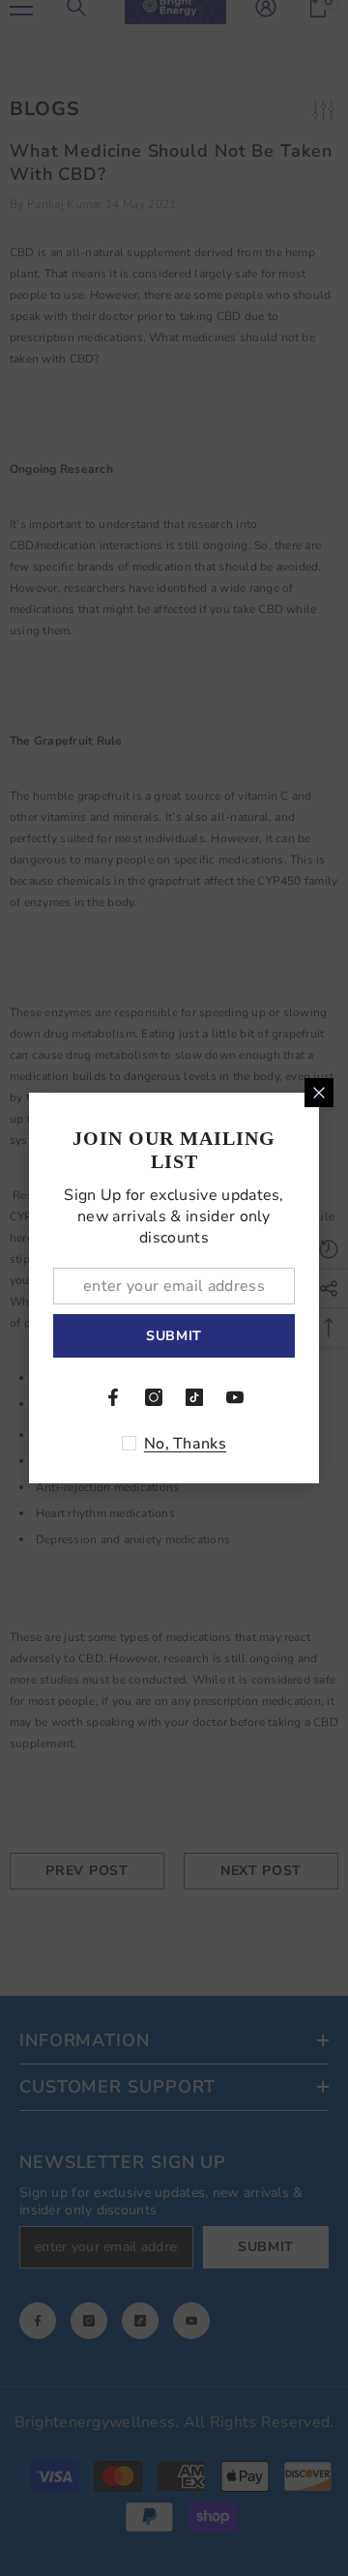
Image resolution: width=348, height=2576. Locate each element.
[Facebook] (113, 1397)
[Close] (319, 1093)
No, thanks (185, 1444)
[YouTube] (235, 1397)
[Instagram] (154, 1397)
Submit (174, 1336)
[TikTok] (194, 1397)
